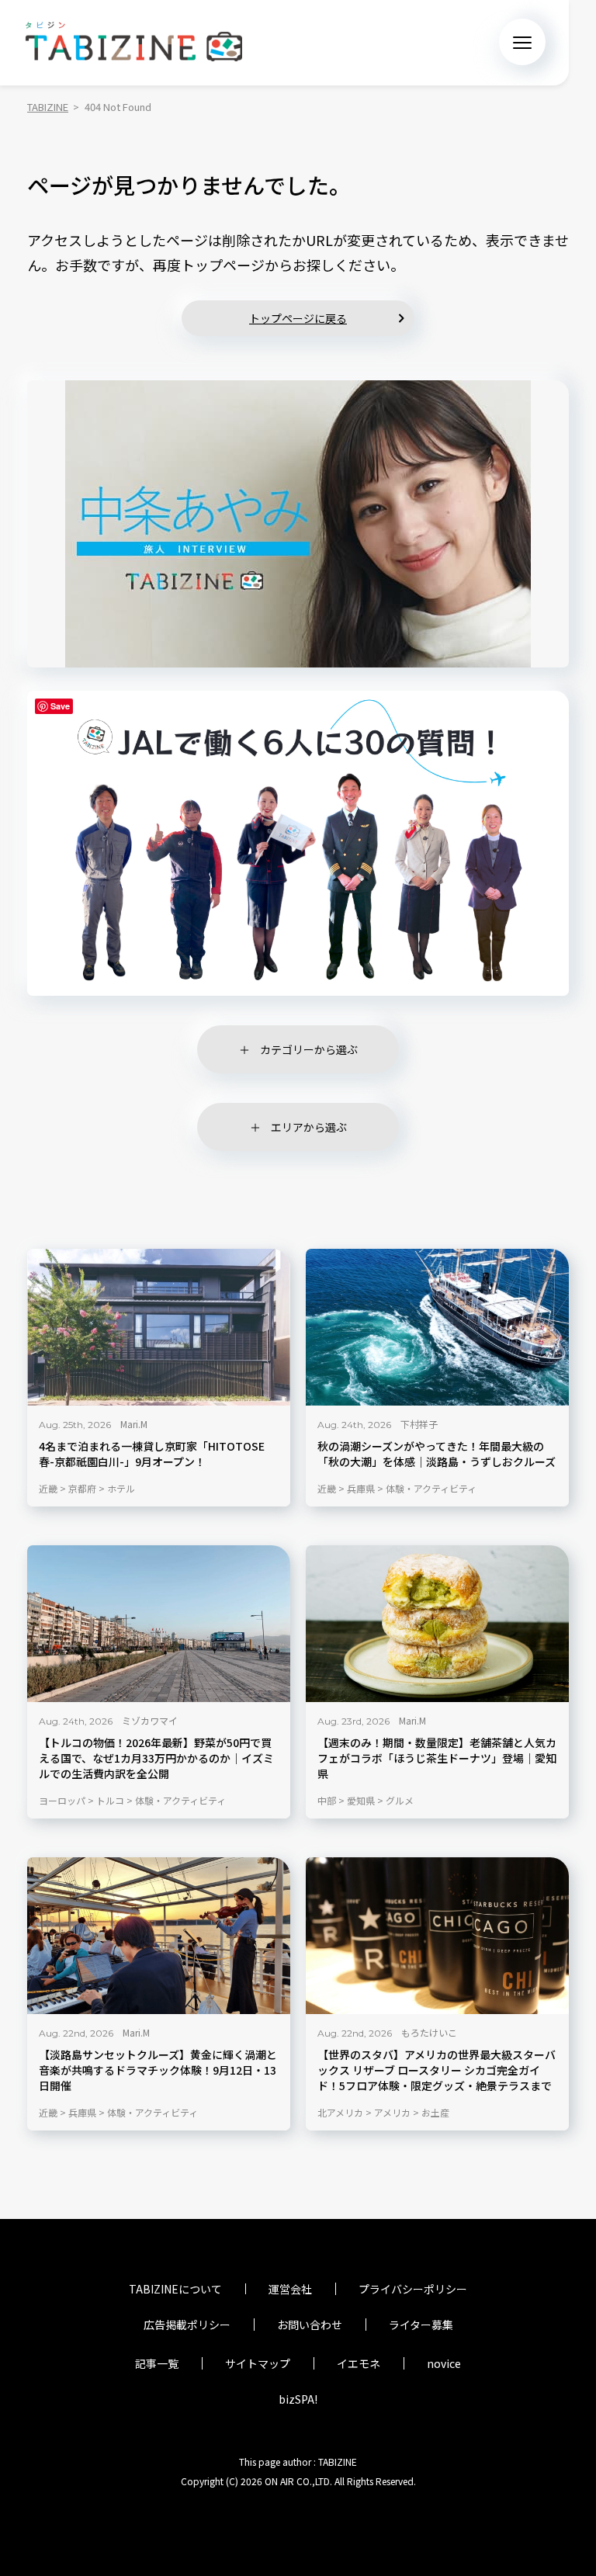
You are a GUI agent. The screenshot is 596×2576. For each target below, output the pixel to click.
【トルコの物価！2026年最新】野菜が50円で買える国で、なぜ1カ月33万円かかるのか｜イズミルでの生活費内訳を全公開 (156, 1758)
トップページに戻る (298, 318)
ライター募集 (421, 2325)
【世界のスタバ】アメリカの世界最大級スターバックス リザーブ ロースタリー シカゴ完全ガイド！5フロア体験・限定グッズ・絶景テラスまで (437, 2070)
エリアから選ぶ (309, 1127)
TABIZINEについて (175, 2289)
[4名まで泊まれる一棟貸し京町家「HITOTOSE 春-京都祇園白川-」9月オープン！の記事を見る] (159, 1327)
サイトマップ (258, 2363)
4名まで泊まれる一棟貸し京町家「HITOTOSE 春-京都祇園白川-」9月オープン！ (152, 1455)
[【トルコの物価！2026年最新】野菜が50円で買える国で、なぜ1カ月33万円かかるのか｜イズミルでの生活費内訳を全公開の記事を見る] (159, 1624)
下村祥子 (419, 1425)
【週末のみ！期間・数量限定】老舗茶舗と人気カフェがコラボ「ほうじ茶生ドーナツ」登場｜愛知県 (437, 1758)
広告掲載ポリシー (187, 2325)
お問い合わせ (310, 2325)
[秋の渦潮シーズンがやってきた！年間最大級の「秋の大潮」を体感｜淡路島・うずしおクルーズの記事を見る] (437, 1327)
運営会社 (290, 2289)
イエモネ (359, 2363)
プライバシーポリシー (413, 2289)
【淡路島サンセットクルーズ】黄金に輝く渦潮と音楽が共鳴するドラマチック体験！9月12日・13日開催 (158, 2070)
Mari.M (134, 1425)
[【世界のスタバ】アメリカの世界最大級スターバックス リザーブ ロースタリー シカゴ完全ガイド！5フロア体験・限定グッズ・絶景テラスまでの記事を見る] (437, 1936)
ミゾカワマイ (150, 1720)
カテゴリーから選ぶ (309, 1049)
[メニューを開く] (522, 42)
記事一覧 (157, 2363)
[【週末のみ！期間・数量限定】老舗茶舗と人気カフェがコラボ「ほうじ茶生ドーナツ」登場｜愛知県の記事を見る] (437, 1624)
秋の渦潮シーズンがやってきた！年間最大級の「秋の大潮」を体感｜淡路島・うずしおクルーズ (437, 1455)
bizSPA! (298, 2399)
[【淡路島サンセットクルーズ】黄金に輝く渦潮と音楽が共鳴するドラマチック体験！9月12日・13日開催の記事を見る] (159, 1936)
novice (444, 2363)
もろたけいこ (429, 2032)
